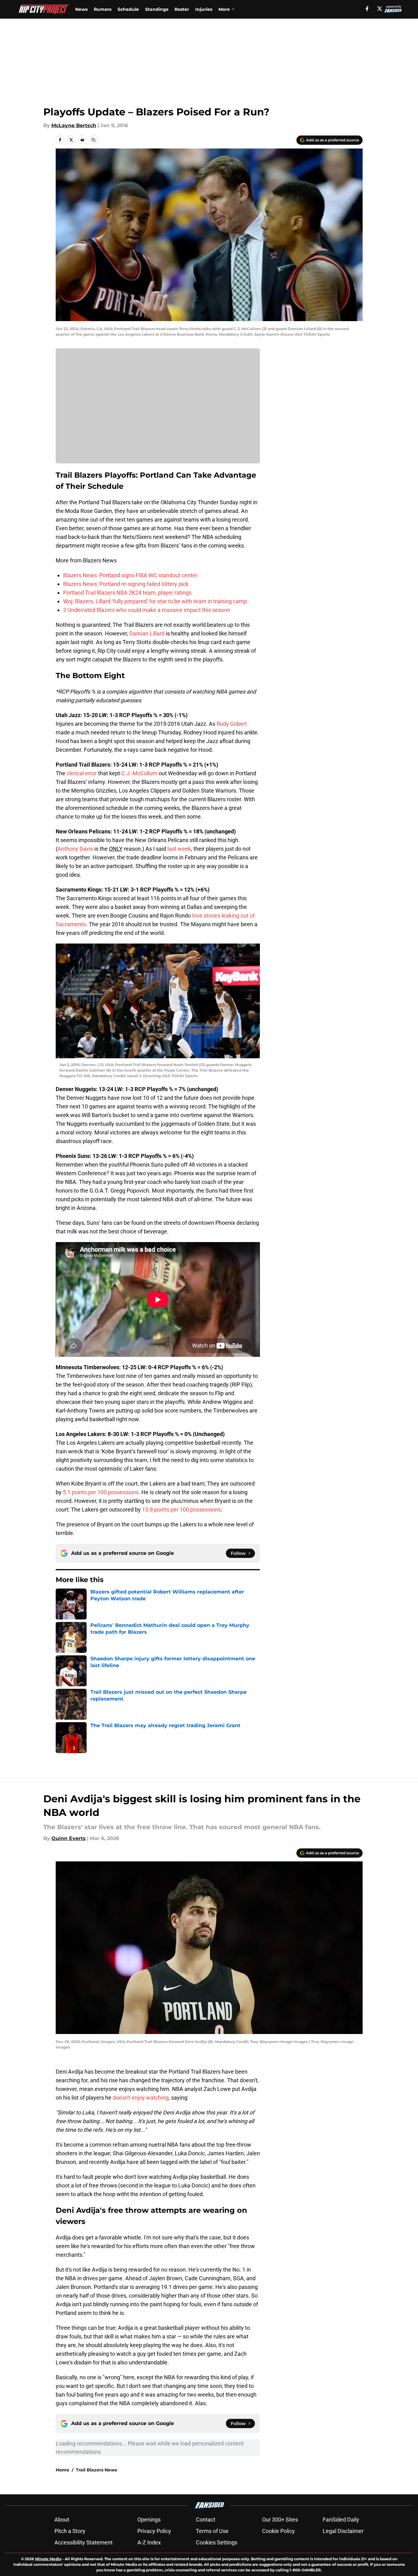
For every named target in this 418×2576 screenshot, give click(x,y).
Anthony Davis (75, 849)
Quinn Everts (69, 1838)
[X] (380, 9)
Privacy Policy (154, 2531)
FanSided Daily (341, 2520)
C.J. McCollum (139, 773)
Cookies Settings (217, 2542)
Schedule (128, 9)
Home (62, 2470)
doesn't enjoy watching (141, 2098)
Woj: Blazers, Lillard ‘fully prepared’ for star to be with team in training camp (155, 601)
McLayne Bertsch (74, 125)
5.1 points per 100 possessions (101, 1492)
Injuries (204, 9)
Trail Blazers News (96, 2470)
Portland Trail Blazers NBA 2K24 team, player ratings (127, 593)
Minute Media (48, 2559)
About (62, 2520)
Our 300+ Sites (280, 2520)
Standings (157, 9)
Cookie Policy (278, 2531)
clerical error (82, 773)
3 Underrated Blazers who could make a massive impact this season (147, 610)
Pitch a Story (70, 2531)
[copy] (93, 140)
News (81, 9)
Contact (206, 2520)
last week (179, 849)
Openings (149, 2520)
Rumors (103, 9)
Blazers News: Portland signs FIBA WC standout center (130, 575)
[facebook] (367, 9)
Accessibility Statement (84, 2542)
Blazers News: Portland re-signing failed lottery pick (126, 584)
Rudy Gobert (232, 724)
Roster (182, 9)
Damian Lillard (147, 633)
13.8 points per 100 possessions (181, 1509)
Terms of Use (212, 2531)
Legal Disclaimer (343, 2531)
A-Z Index (149, 2542)
